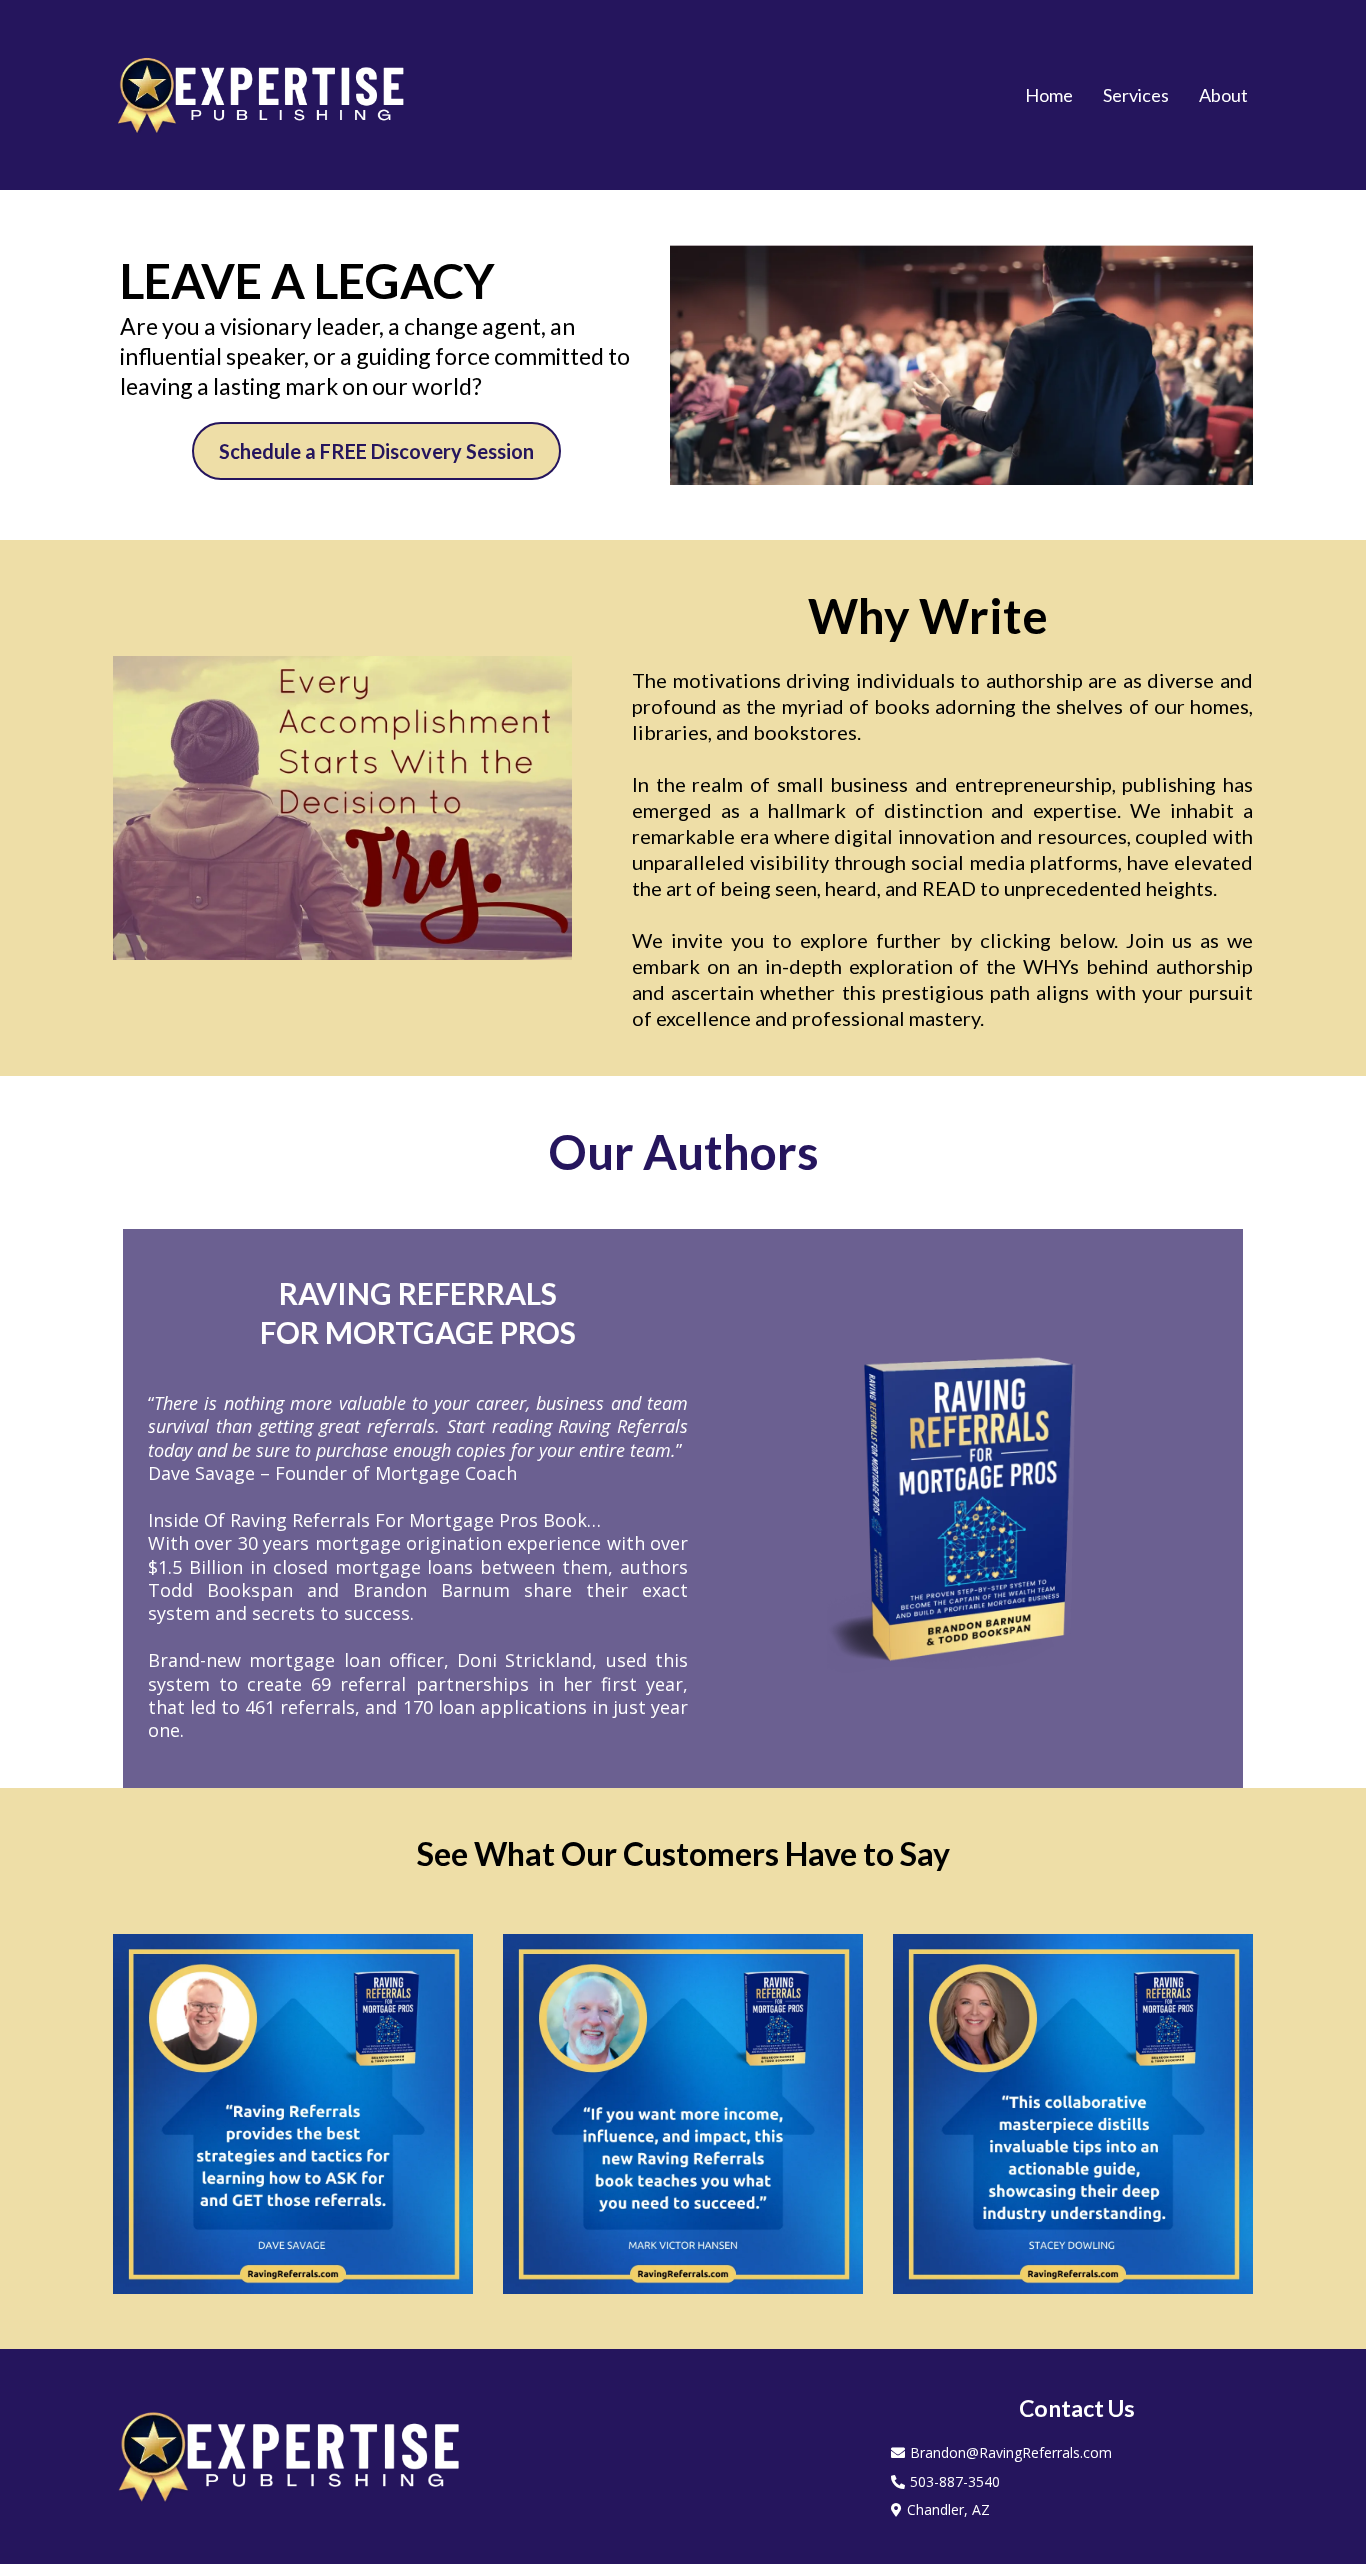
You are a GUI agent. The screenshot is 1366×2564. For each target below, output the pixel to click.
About (1223, 95)
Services (1136, 95)
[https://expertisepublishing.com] (263, 95)
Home (1049, 95)
